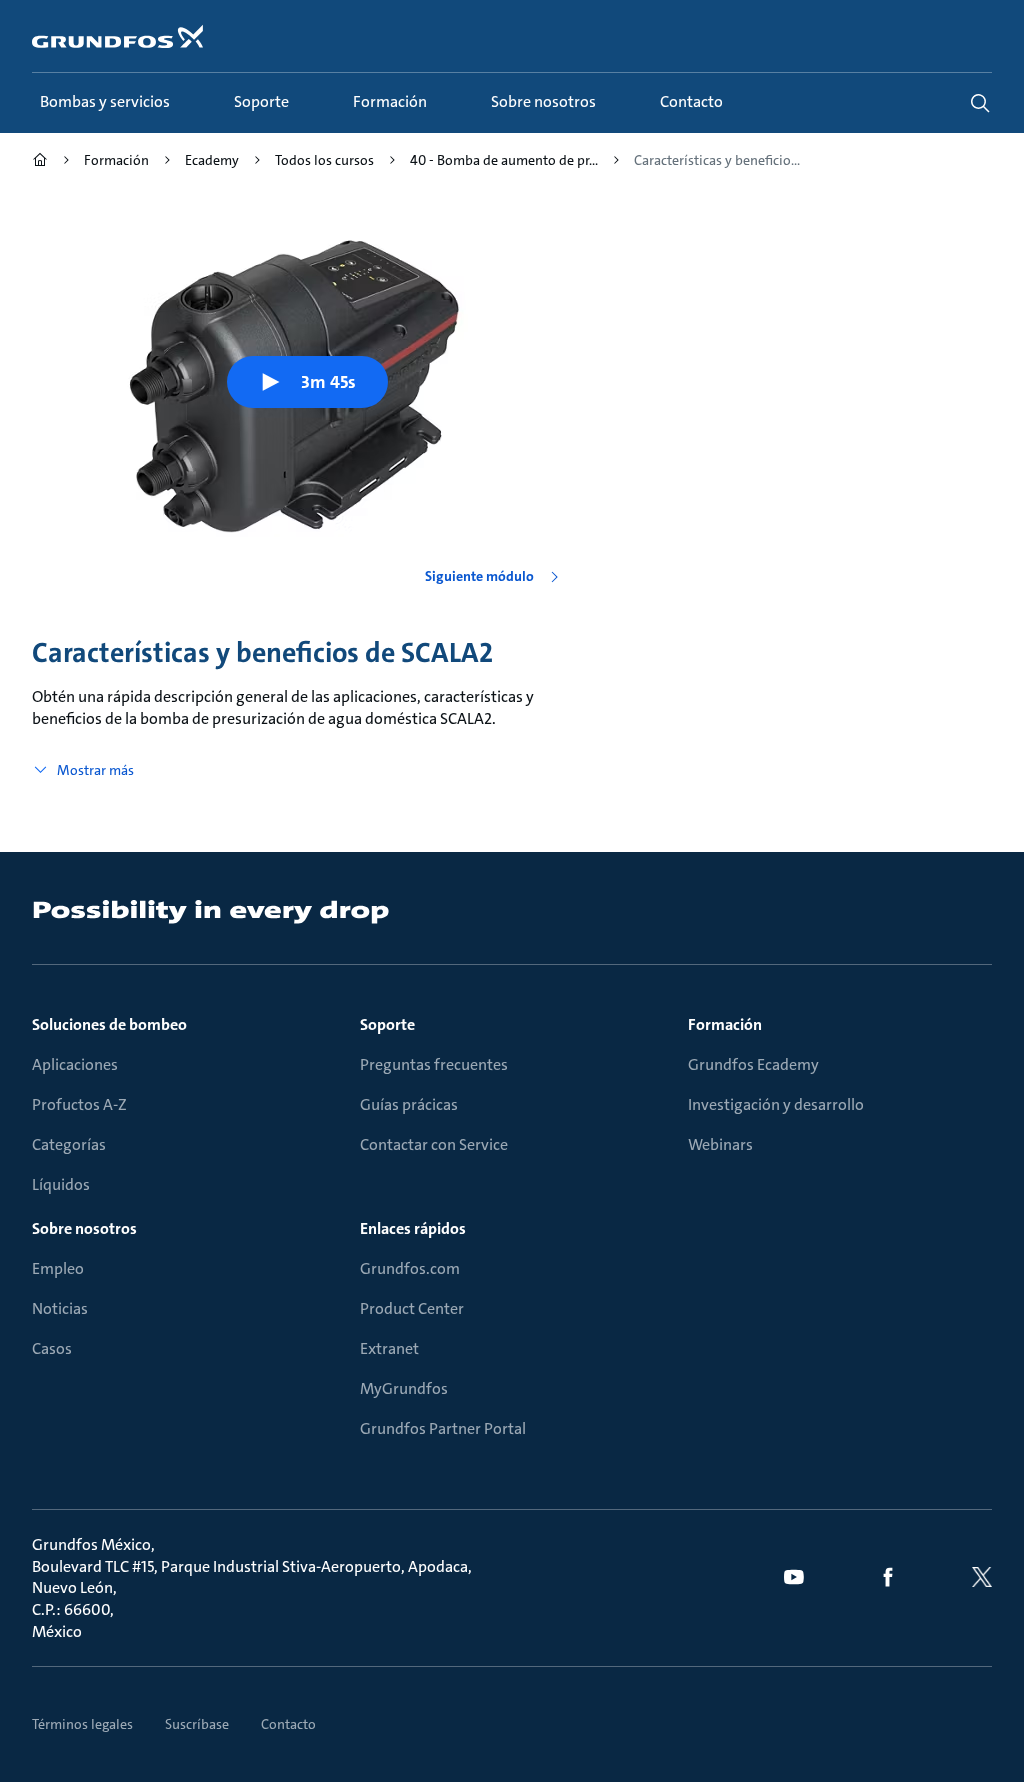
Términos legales (82, 1724)
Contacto (288, 1724)
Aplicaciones (75, 1064)
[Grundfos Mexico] (40, 162)
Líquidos (61, 1184)
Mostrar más (95, 770)
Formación (725, 1024)
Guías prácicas (409, 1104)
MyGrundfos (404, 1388)
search (980, 103)
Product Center (412, 1308)
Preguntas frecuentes (434, 1064)
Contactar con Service (434, 1144)
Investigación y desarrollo (776, 1104)
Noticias (60, 1308)
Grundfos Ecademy (753, 1064)
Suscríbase (197, 1724)
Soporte (387, 1024)
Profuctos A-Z (79, 1104)
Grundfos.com (410, 1268)
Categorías (69, 1144)
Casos (52, 1348)
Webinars (720, 1144)
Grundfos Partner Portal (443, 1428)
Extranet (389, 1348)
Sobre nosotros (84, 1228)
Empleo (58, 1268)
